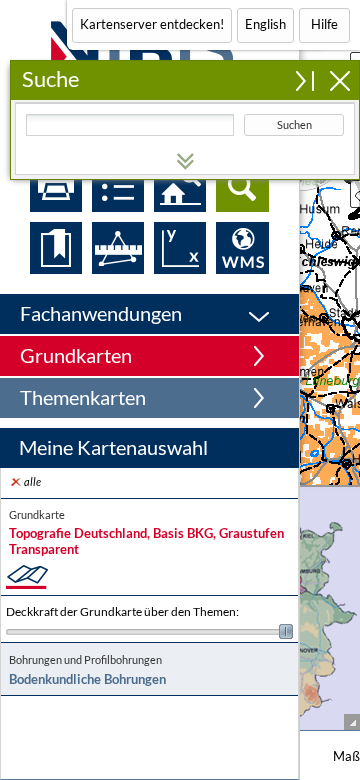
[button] (149, 314)
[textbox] (130, 125)
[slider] (149, 631)
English (265, 24)
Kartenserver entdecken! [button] (152, 24)
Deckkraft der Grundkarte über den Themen (122, 612)
